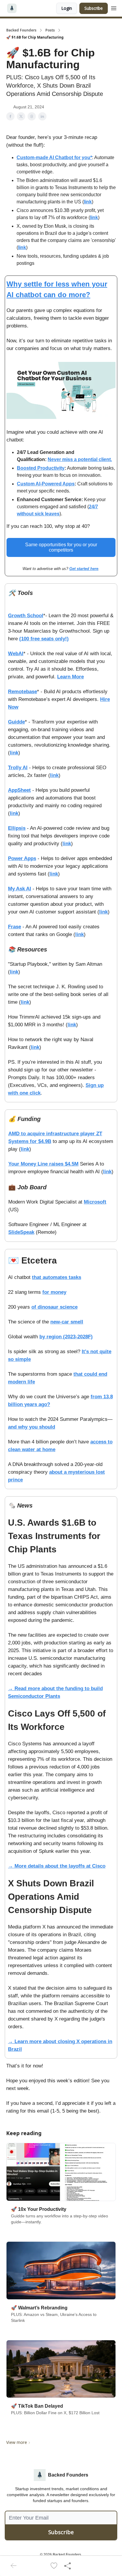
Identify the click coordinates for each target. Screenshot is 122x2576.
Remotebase (23, 692)
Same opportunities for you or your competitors (61, 547)
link (88, 202)
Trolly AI (18, 768)
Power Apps (22, 858)
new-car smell (67, 1322)
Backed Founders (21, 30)
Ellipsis (17, 828)
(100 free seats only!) (44, 639)
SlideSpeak (21, 1232)
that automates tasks (57, 1277)
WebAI (16, 654)
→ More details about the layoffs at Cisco (57, 1866)
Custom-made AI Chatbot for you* (54, 157)
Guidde (16, 722)
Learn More (70, 677)
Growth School (26, 616)
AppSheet (19, 790)
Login (67, 8)
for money (54, 1292)
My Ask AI (20, 889)
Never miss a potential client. (80, 459)
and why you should (32, 1427)
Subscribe (94, 8)
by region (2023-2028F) (66, 1337)
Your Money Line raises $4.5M (43, 1164)
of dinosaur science (54, 1307)
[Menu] (114, 7)
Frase (15, 927)
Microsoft (95, 1202)
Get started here (84, 569)
